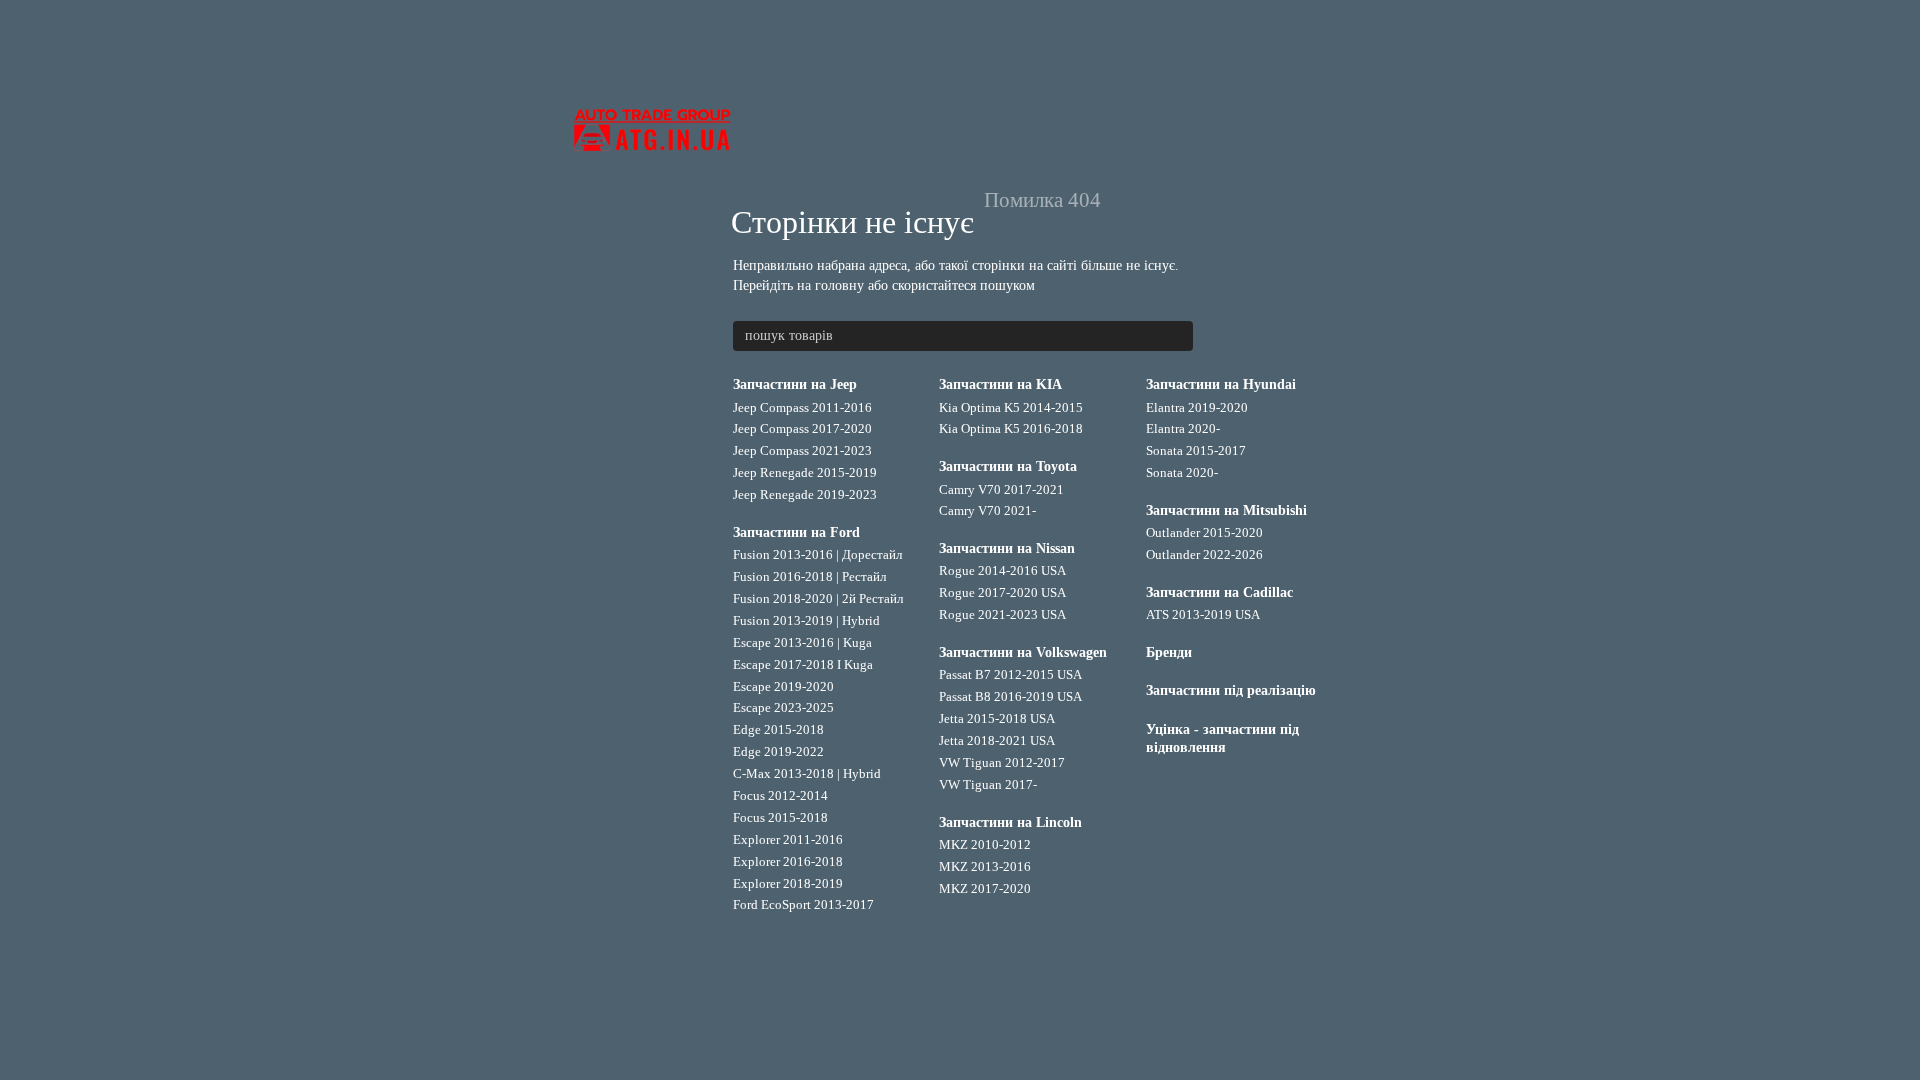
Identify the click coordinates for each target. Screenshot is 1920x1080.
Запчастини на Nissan (1007, 548)
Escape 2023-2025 (783, 707)
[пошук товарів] (1177, 336)
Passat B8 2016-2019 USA (1010, 696)
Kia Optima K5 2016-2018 (1011, 428)
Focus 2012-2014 (780, 795)
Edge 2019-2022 (778, 751)
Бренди (1169, 652)
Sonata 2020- (1182, 472)
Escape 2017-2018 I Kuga (803, 664)
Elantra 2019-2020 (1197, 407)
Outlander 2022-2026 (1204, 554)
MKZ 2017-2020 (985, 888)
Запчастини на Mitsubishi (1226, 510)
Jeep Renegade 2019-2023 (805, 494)
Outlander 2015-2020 (1204, 532)
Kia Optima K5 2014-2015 (1011, 407)
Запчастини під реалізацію (1231, 690)
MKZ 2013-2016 (985, 866)
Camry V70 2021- (987, 510)
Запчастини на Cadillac (1219, 592)
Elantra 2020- (1183, 428)
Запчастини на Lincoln (1010, 822)
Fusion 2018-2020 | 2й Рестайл (818, 598)
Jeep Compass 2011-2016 (802, 407)
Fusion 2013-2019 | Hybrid (806, 620)
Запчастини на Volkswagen (1023, 652)
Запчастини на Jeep (795, 384)
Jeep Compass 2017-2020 (802, 428)
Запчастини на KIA (1000, 384)
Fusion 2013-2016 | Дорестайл (817, 554)
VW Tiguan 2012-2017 (1002, 762)
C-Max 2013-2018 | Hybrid (807, 773)
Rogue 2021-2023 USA (1002, 614)
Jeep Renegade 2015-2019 (805, 472)
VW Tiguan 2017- (988, 784)
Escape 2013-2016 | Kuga (802, 642)
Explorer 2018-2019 (788, 883)
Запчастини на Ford (796, 532)
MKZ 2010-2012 (985, 844)
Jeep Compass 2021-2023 (802, 450)
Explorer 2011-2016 (788, 839)
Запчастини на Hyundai (1221, 384)
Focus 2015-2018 (780, 817)
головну (839, 285)
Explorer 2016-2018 (788, 861)
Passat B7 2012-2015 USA (1010, 674)
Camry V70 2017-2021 (1001, 489)
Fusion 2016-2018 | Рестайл (809, 576)
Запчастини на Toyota (1008, 466)
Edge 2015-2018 (778, 729)
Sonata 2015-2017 (1196, 450)
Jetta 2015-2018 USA (997, 718)
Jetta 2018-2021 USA (997, 740)
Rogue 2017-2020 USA (1002, 592)
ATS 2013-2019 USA (1203, 614)
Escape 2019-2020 (783, 686)
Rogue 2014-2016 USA (1002, 570)
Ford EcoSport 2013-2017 (803, 904)
